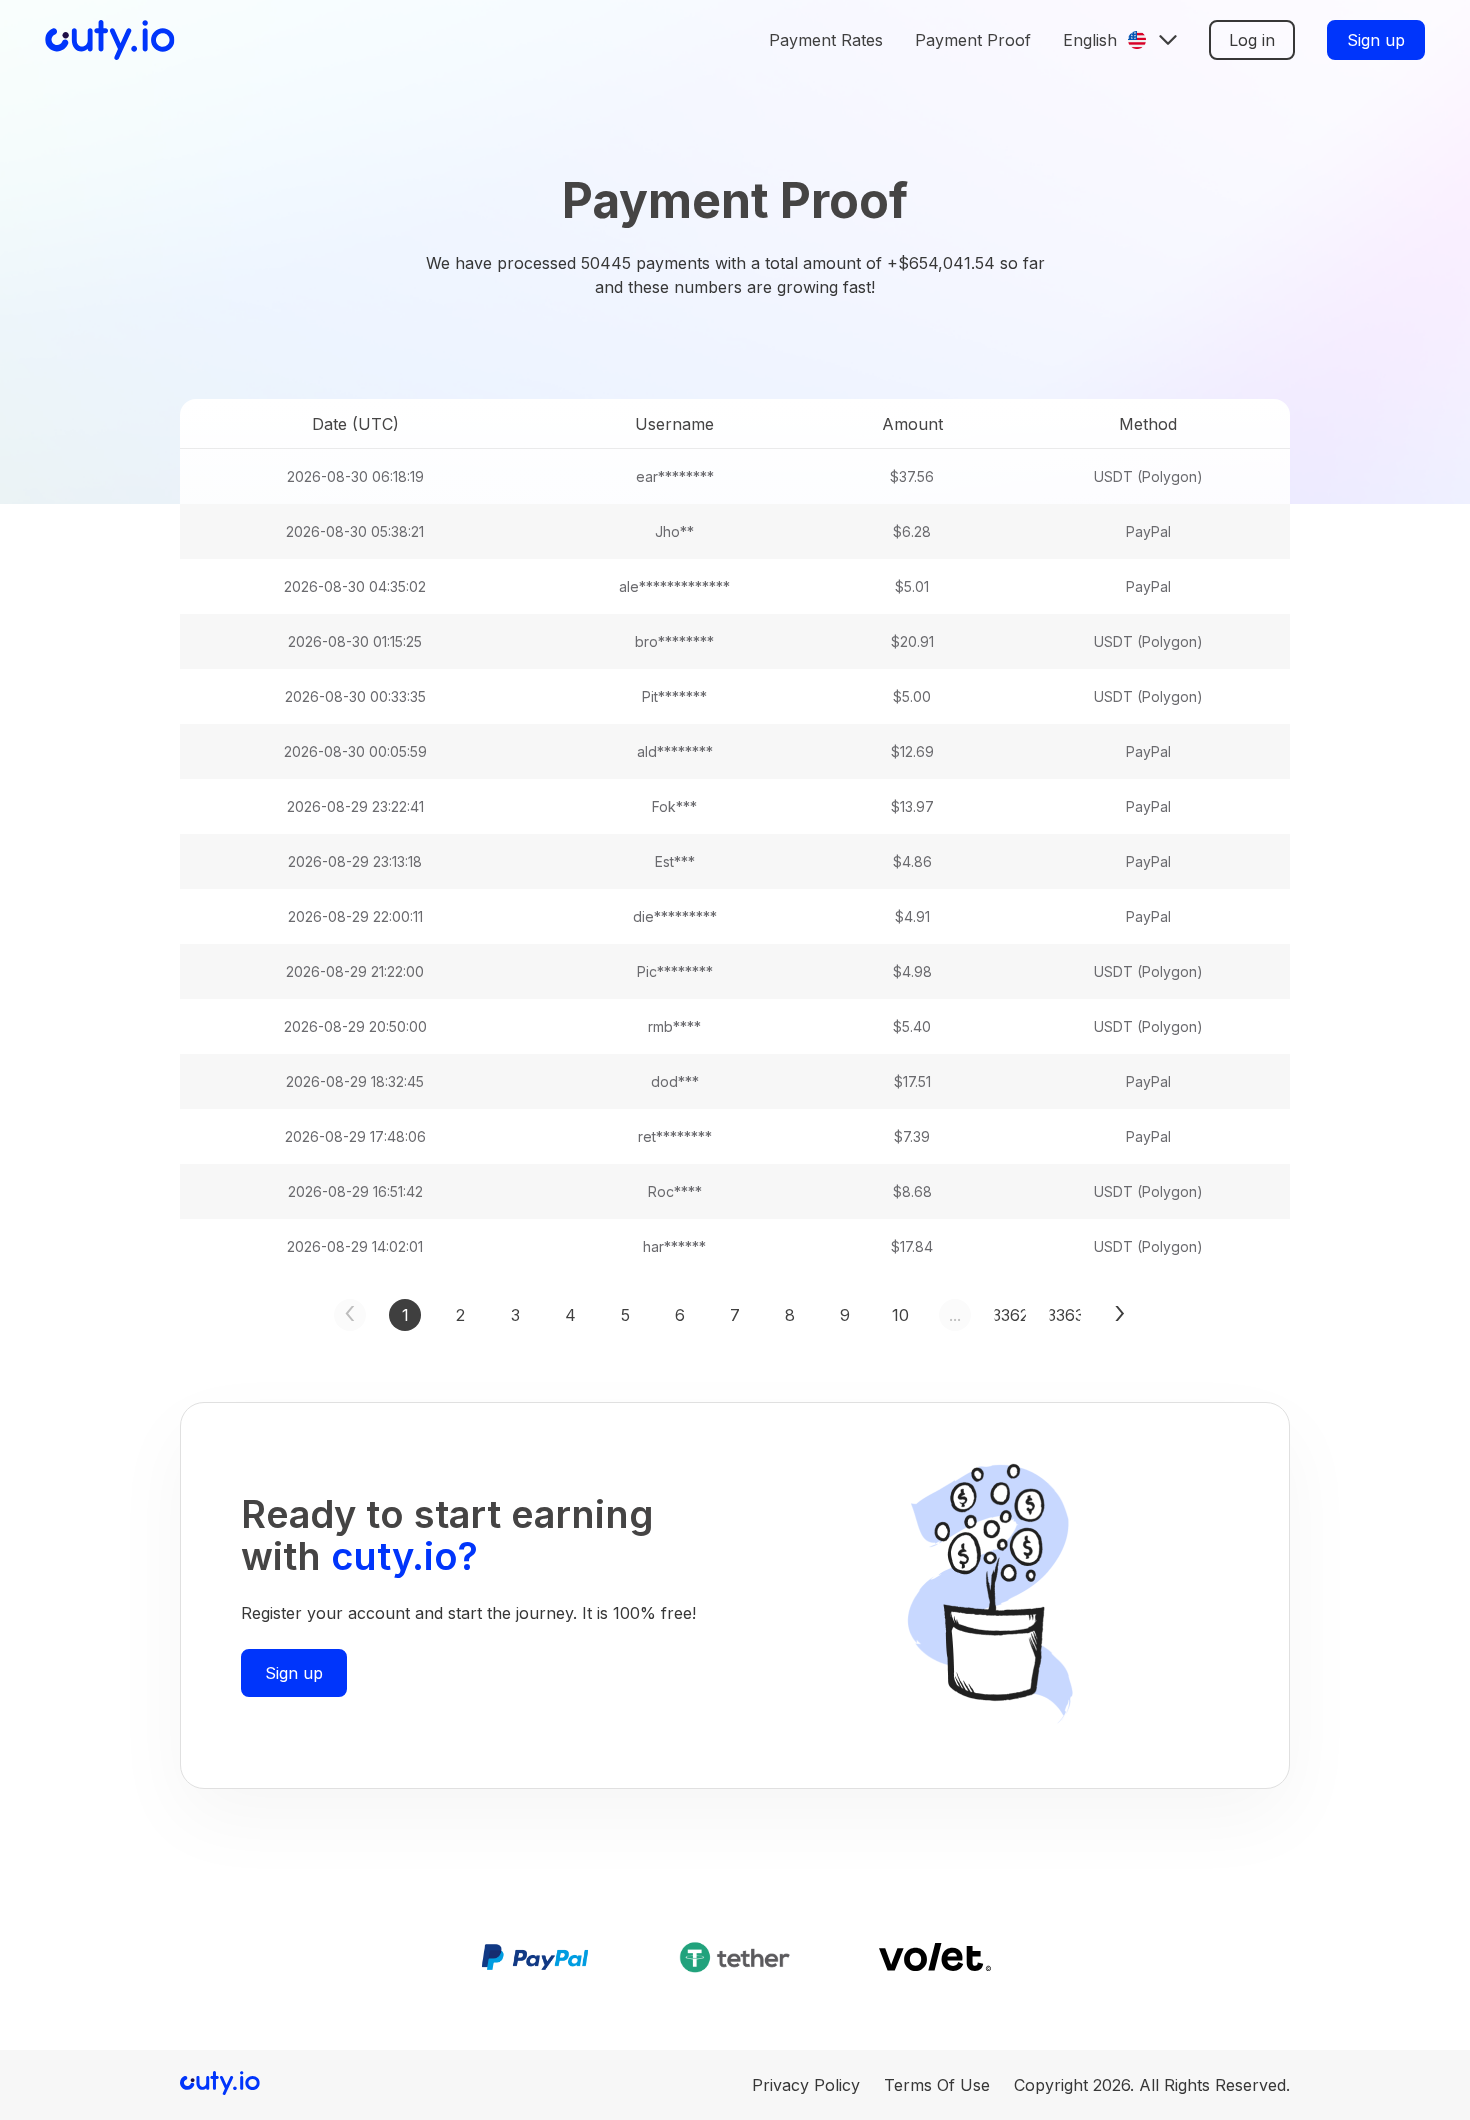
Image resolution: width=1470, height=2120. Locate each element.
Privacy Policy (806, 2085)
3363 (1065, 1315)
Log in (1252, 40)
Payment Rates (826, 40)
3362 (1010, 1315)
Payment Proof (973, 40)
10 (900, 1315)
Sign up (1376, 40)
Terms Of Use (937, 2085)
